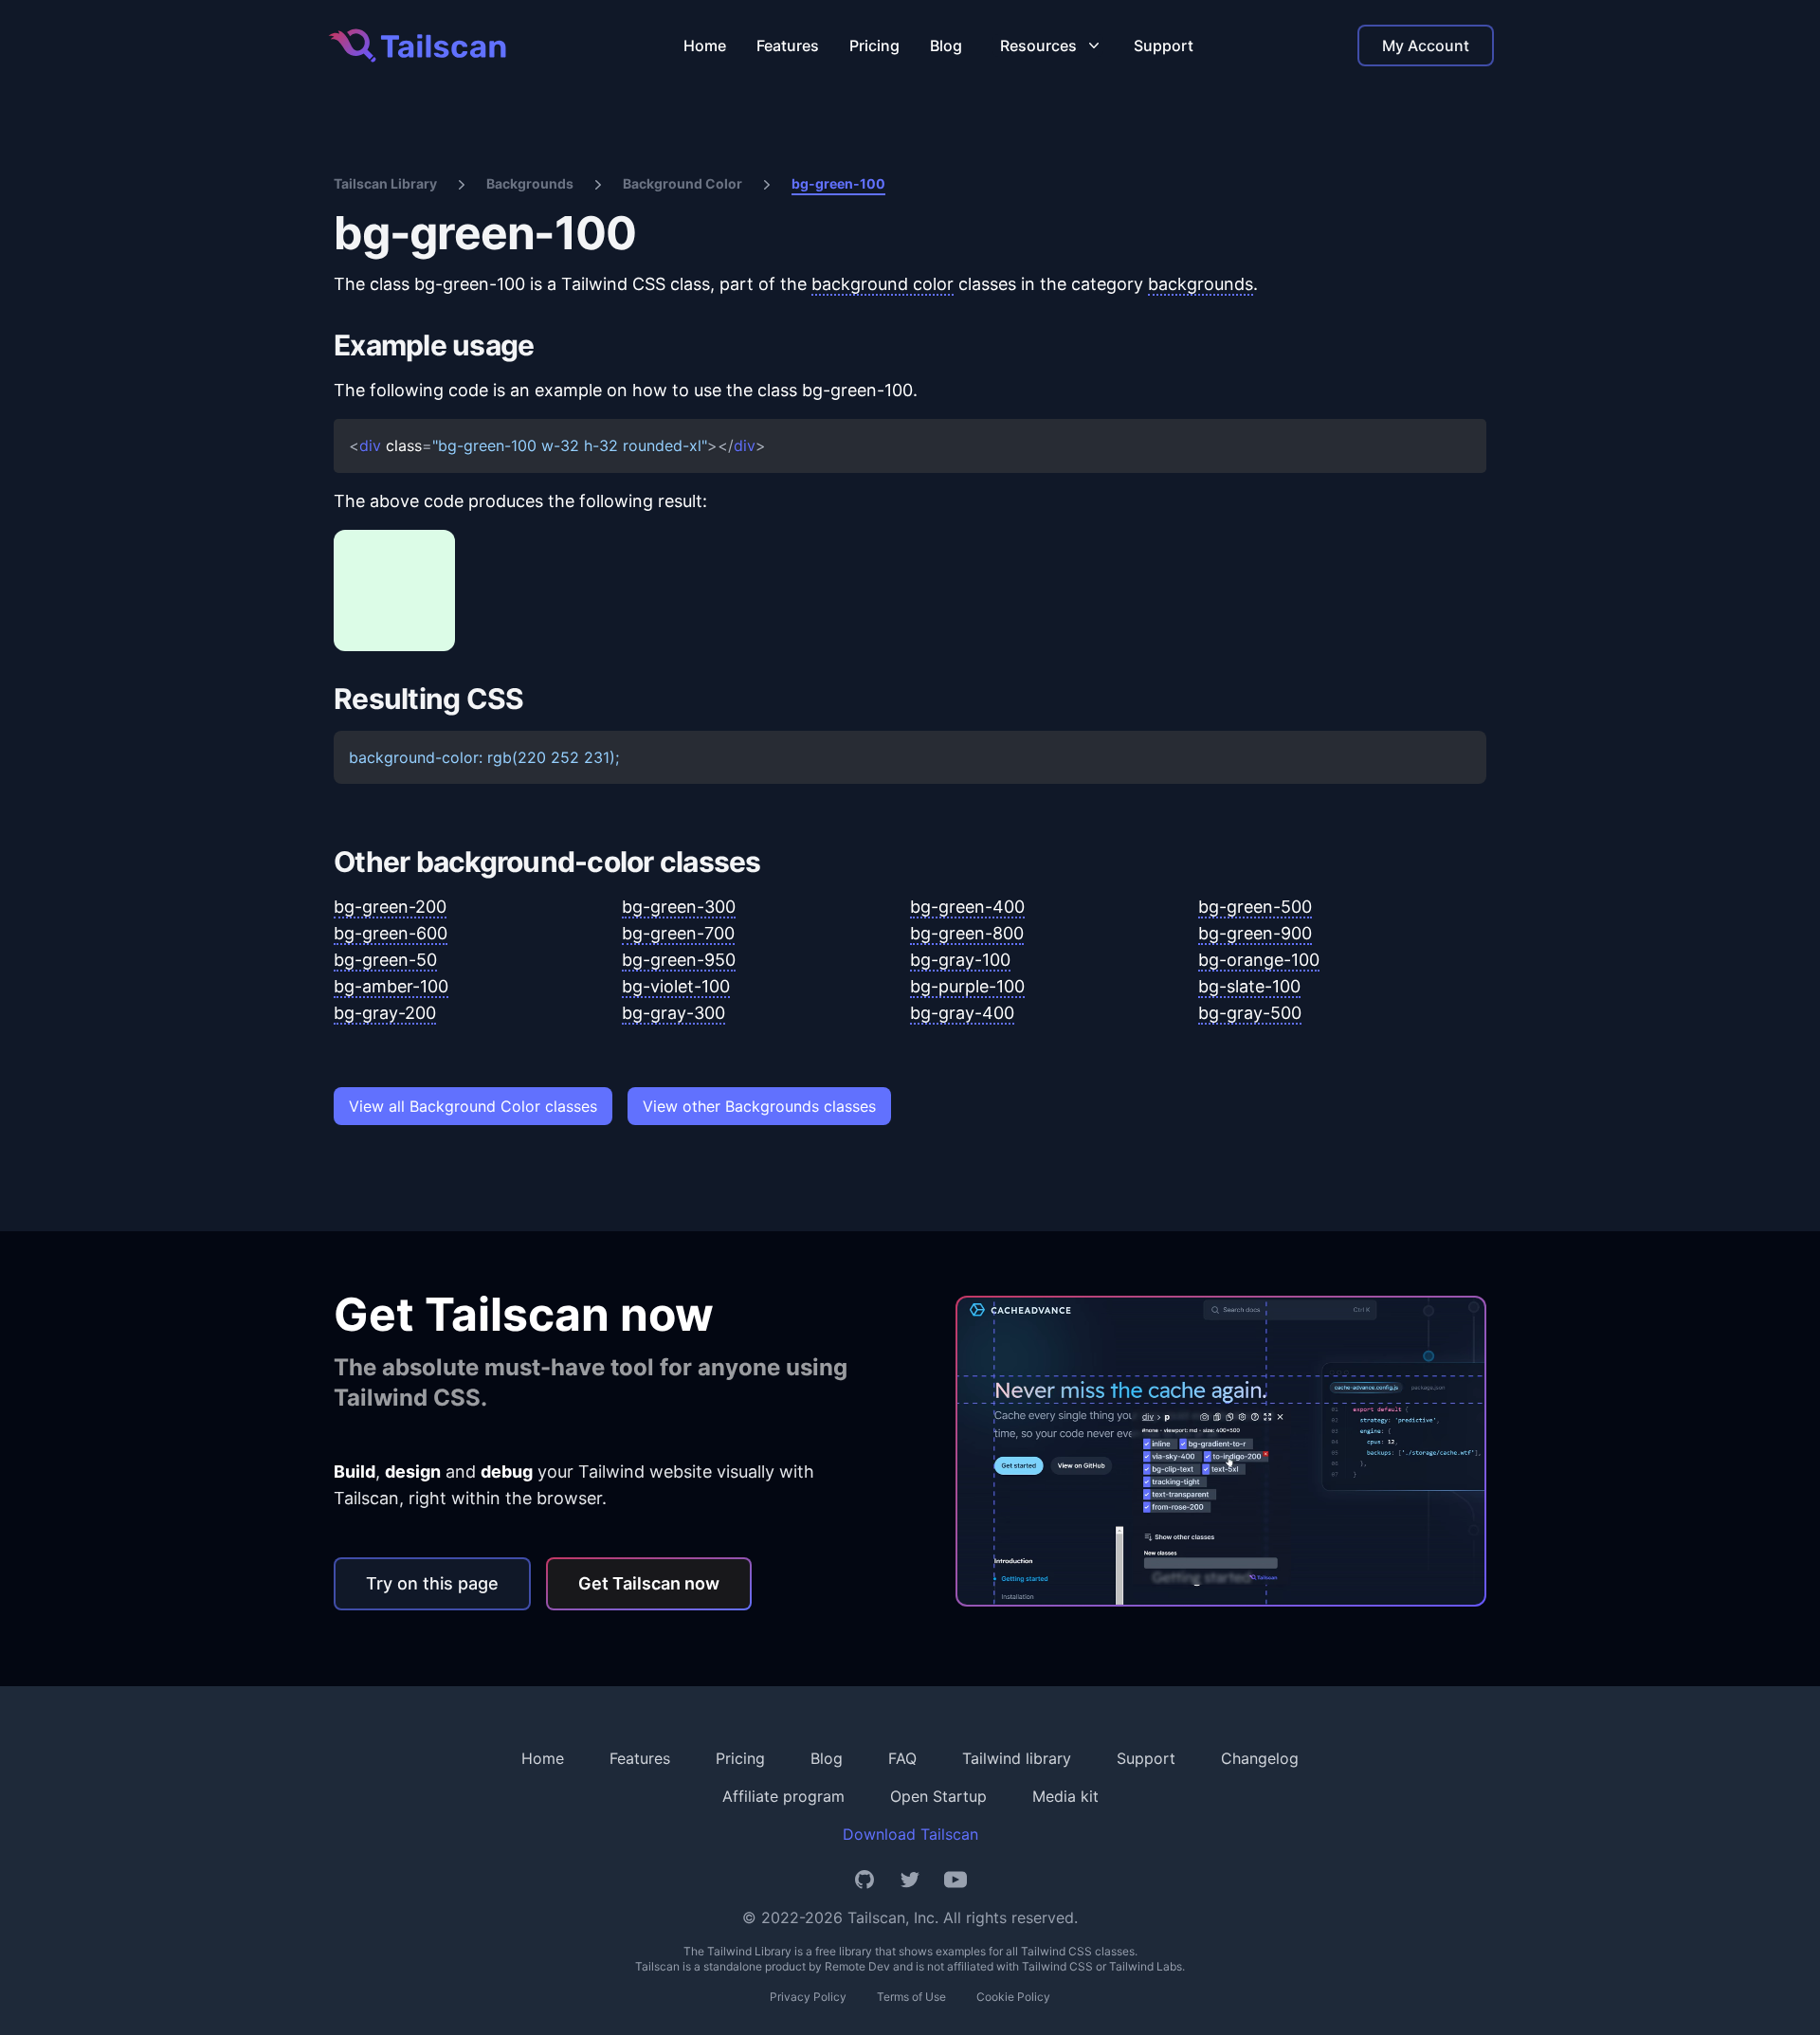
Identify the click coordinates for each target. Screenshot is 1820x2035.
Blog (946, 45)
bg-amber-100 (391, 986)
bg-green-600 (391, 933)
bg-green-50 (385, 960)
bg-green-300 (679, 907)
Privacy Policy (808, 1997)
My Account (1426, 45)
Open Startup (938, 1796)
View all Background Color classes (473, 1106)
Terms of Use (911, 1997)
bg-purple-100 (967, 986)
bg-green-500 (1255, 907)
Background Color (682, 183)
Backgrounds (530, 183)
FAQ (902, 1758)
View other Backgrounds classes (759, 1106)
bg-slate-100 (1249, 986)
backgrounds (1201, 284)
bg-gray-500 (1250, 1013)
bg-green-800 (967, 933)
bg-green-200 (390, 907)
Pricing (874, 45)
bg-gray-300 (673, 1013)
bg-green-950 (679, 960)
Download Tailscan (910, 1834)
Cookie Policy (1013, 1997)
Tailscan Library (385, 183)
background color (883, 284)
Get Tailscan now (649, 1583)
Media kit (1065, 1796)
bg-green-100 (838, 183)
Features (788, 45)
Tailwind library (1017, 1758)
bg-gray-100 (960, 960)
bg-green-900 (1255, 933)
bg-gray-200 (385, 1013)
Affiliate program (783, 1796)
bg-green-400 (967, 907)
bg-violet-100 (676, 986)
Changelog (1260, 1758)
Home (705, 45)
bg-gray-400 (962, 1013)
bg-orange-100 (1259, 960)
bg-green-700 (678, 933)
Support (1164, 45)
